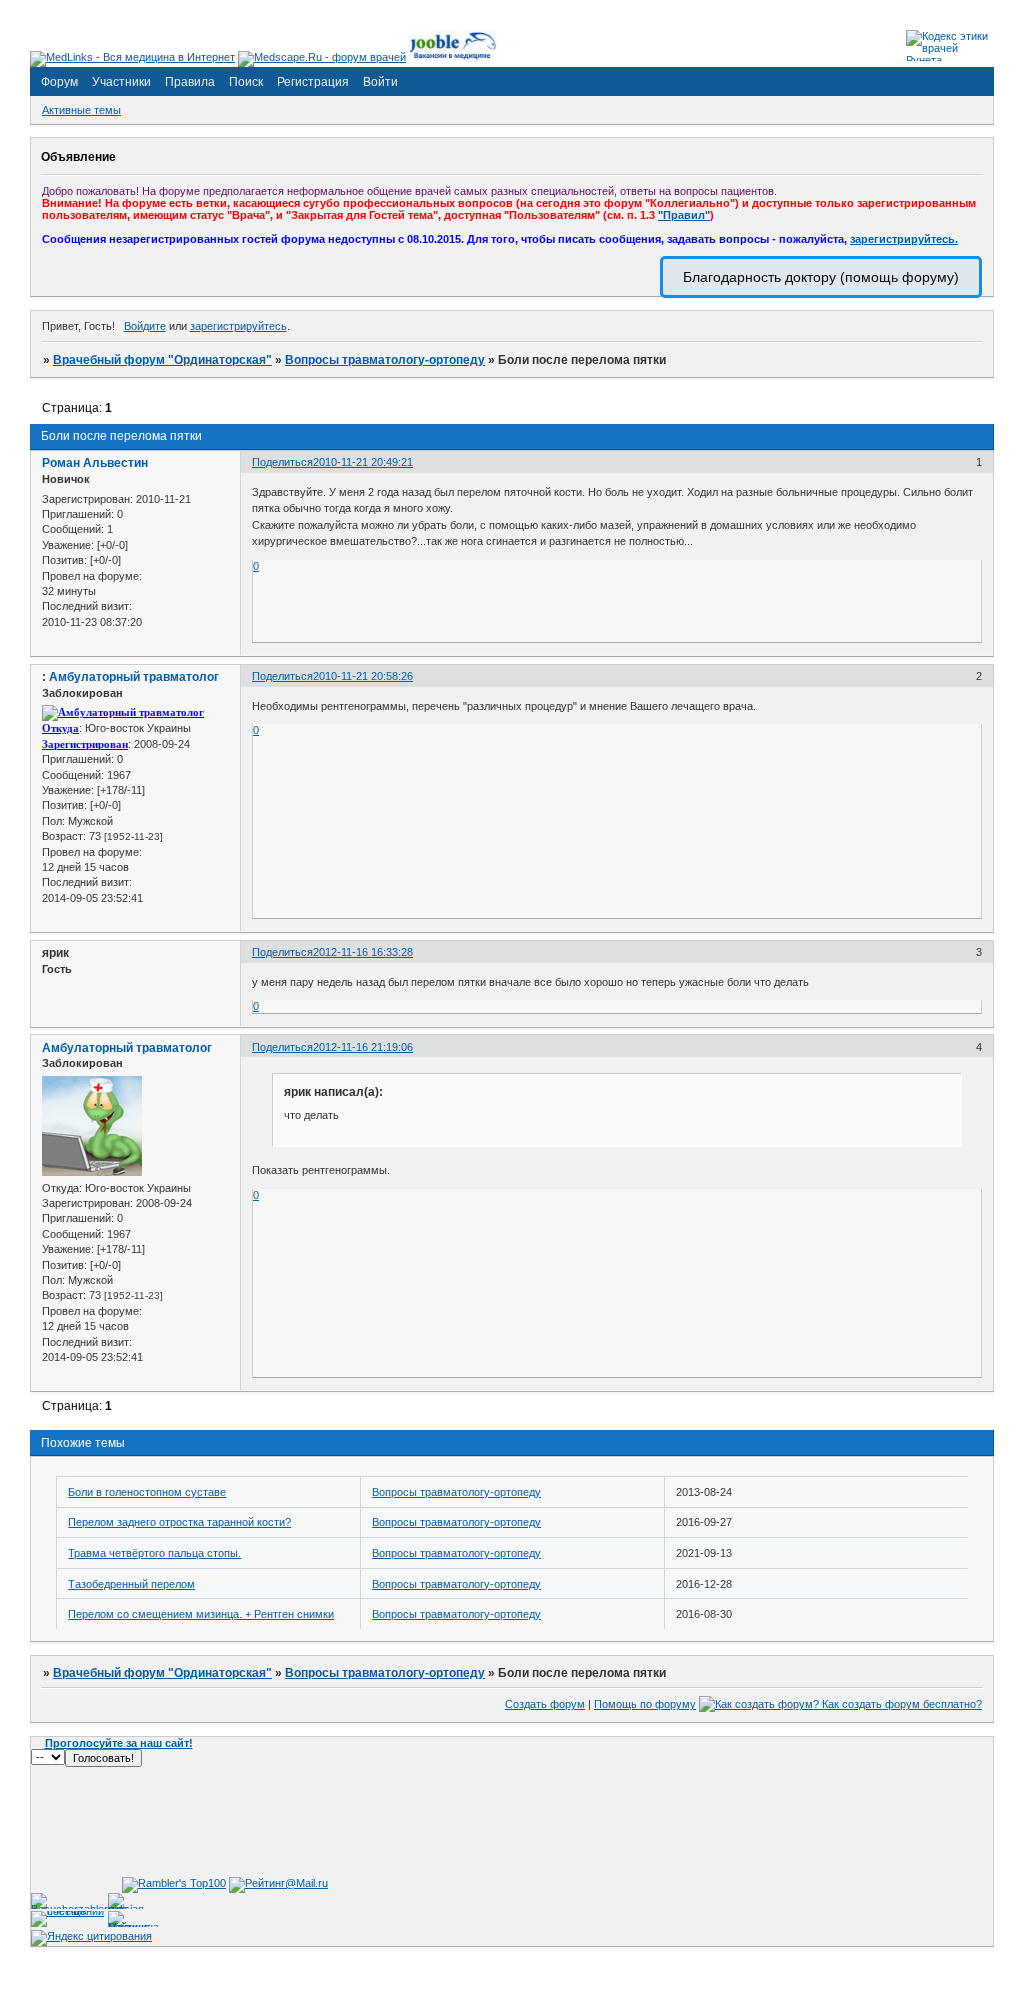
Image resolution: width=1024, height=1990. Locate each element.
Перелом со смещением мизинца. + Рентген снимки (201, 1614)
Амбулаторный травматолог (134, 677)
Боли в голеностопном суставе (147, 1492)
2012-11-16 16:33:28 (363, 952)
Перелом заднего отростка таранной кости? (179, 1522)
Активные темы (81, 110)
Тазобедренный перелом (131, 1584)
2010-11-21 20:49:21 (363, 462)
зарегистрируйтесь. (904, 239)
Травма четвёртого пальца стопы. (154, 1553)
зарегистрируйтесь (238, 326)
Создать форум (545, 1704)
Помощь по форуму (645, 1704)
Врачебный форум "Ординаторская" (162, 360)
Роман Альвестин (95, 463)
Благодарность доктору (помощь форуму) (821, 277)
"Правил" (684, 215)
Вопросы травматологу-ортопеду (385, 360)
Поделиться (282, 462)
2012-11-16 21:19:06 (363, 1047)
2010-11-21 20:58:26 (363, 676)
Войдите (145, 326)
